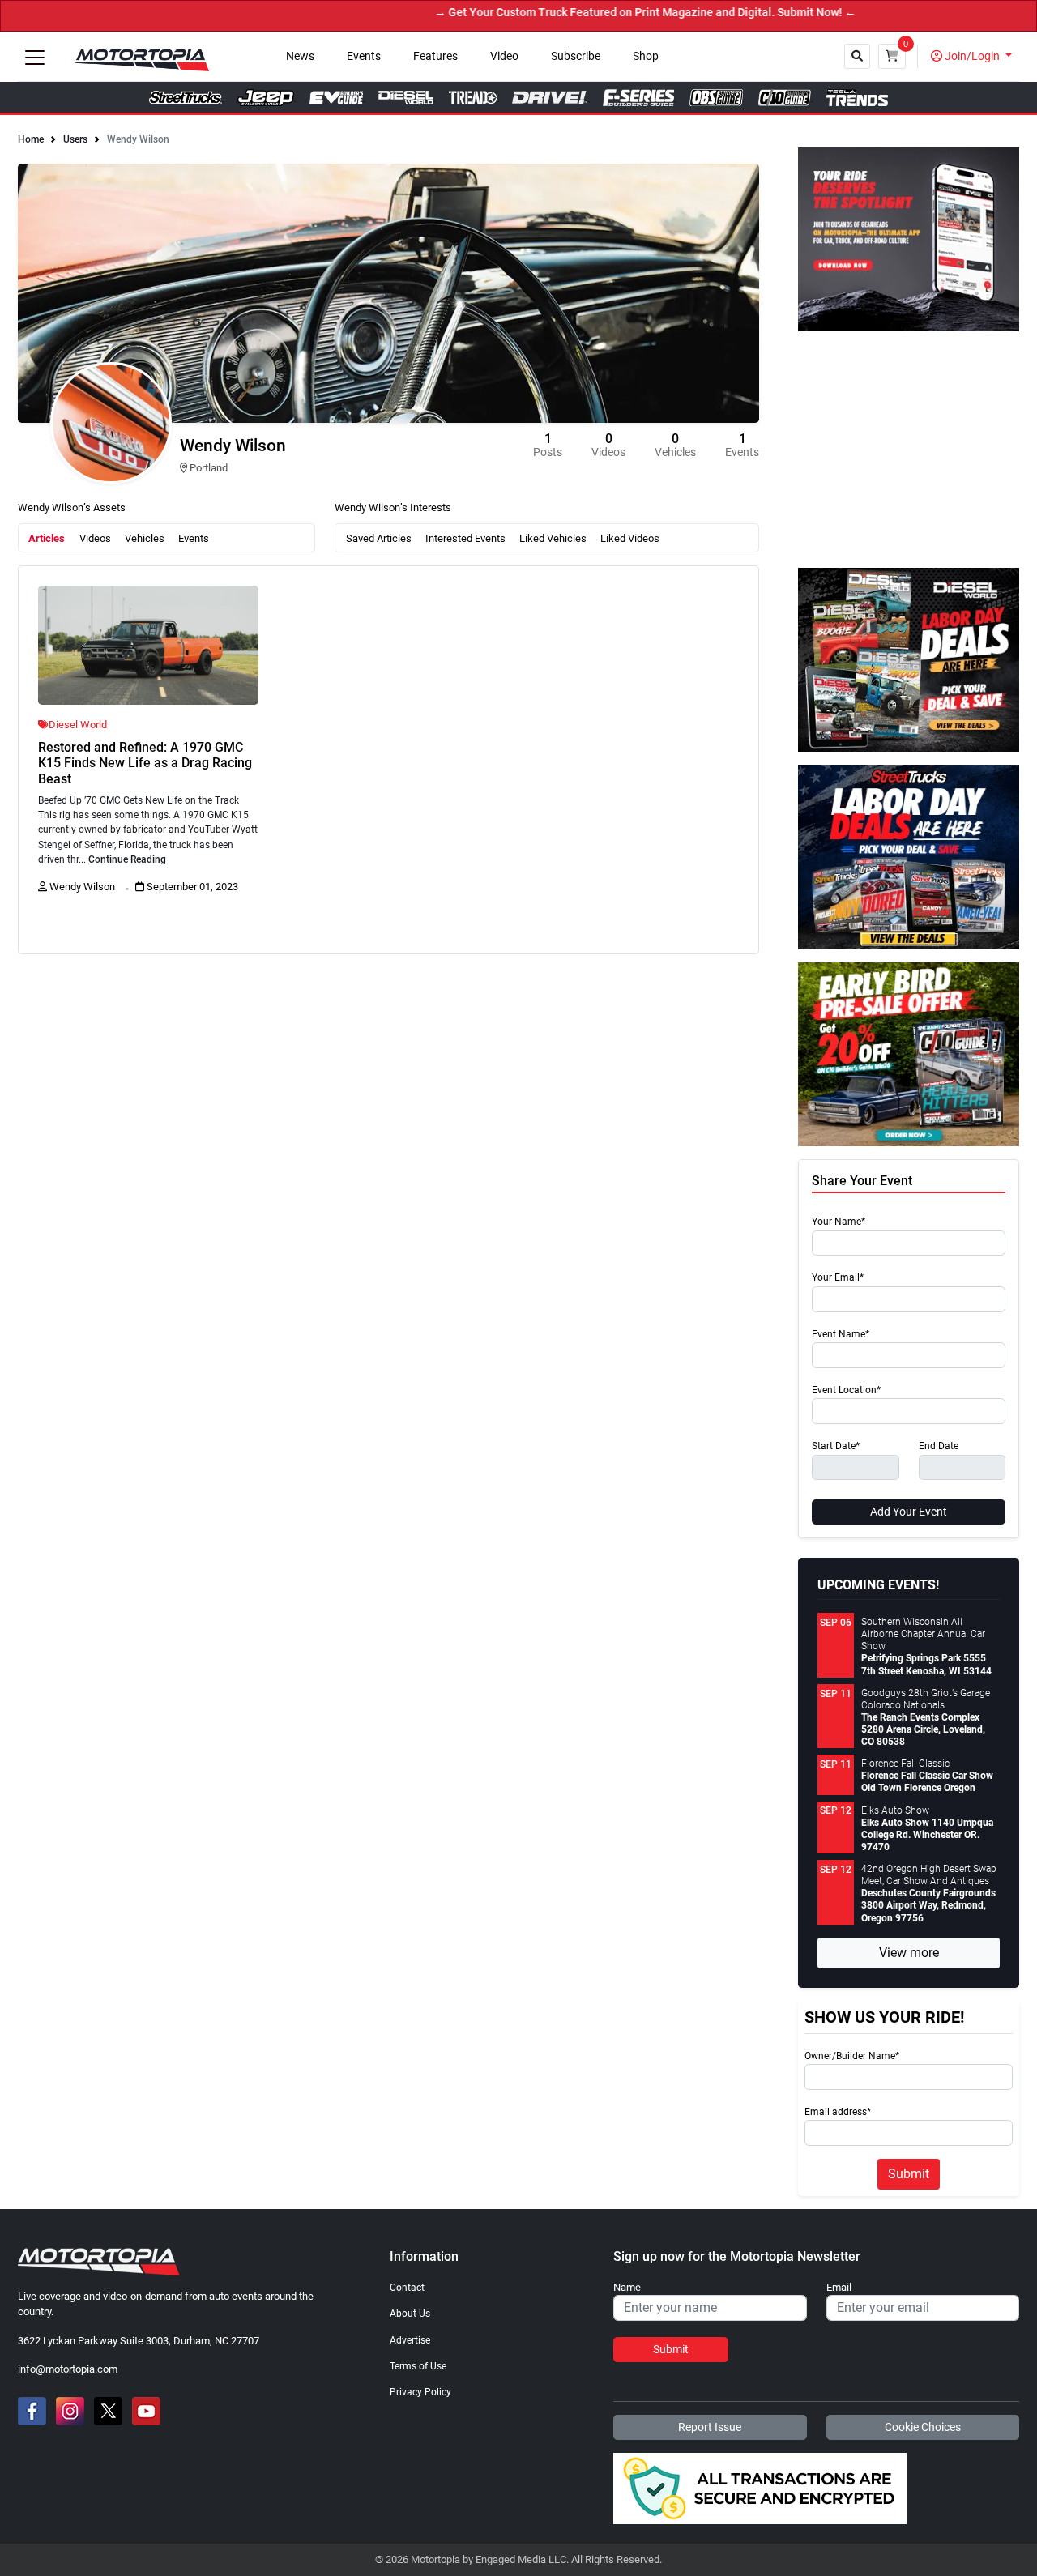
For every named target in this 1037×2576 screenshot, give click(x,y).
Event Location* (846, 1390)
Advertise (410, 2340)
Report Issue (710, 2427)
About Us (410, 2314)
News (300, 56)
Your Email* (838, 1278)
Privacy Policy (420, 2392)
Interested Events (465, 538)
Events (364, 56)
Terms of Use (418, 2366)
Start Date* (836, 1446)
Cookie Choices (923, 2427)
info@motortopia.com (68, 2369)
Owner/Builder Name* (852, 2056)
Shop (646, 56)
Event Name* (841, 1335)
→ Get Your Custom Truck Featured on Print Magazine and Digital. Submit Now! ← (593, 13)
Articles (47, 538)
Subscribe (576, 56)
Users (75, 139)
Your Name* (839, 1222)
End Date (939, 1446)
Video (504, 56)
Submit (909, 2174)
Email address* (838, 2112)
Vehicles (145, 538)
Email (839, 2288)
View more (909, 1953)
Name (627, 2288)
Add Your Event (909, 1512)
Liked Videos (630, 538)
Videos (95, 538)
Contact (407, 2288)
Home (31, 139)
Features (435, 56)
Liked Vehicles (553, 538)
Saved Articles (379, 538)
